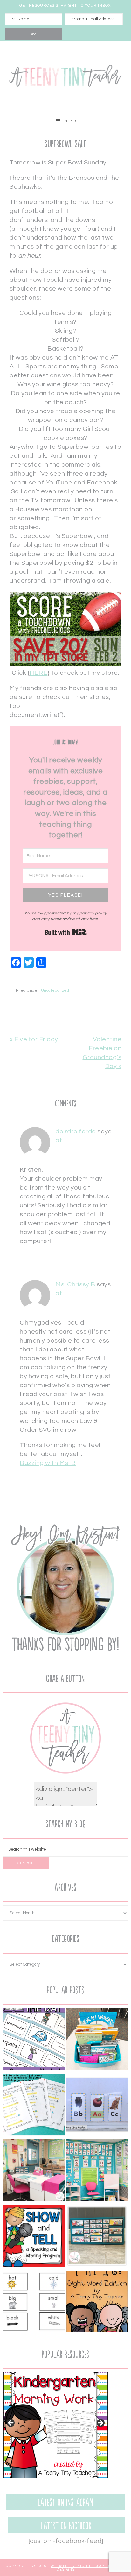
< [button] (11, 2423)
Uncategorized (55, 990)
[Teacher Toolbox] (97, 2237)
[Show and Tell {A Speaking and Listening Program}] (34, 2237)
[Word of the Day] (34, 2040)
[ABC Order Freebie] (97, 2106)
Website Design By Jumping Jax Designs (88, 2568)
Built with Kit (66, 932)
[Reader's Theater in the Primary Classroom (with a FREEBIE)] (34, 2106)
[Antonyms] (34, 2303)
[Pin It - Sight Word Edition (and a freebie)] (97, 2303)
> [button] (100, 2423)
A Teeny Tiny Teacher (65, 77)
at (59, 1140)
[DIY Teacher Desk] (34, 2172)
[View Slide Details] (56, 2425)
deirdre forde (76, 1132)
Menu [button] (70, 121)
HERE (38, 673)
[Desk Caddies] (97, 2040)
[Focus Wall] (97, 2172)
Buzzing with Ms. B (48, 1463)
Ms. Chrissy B (75, 1284)
